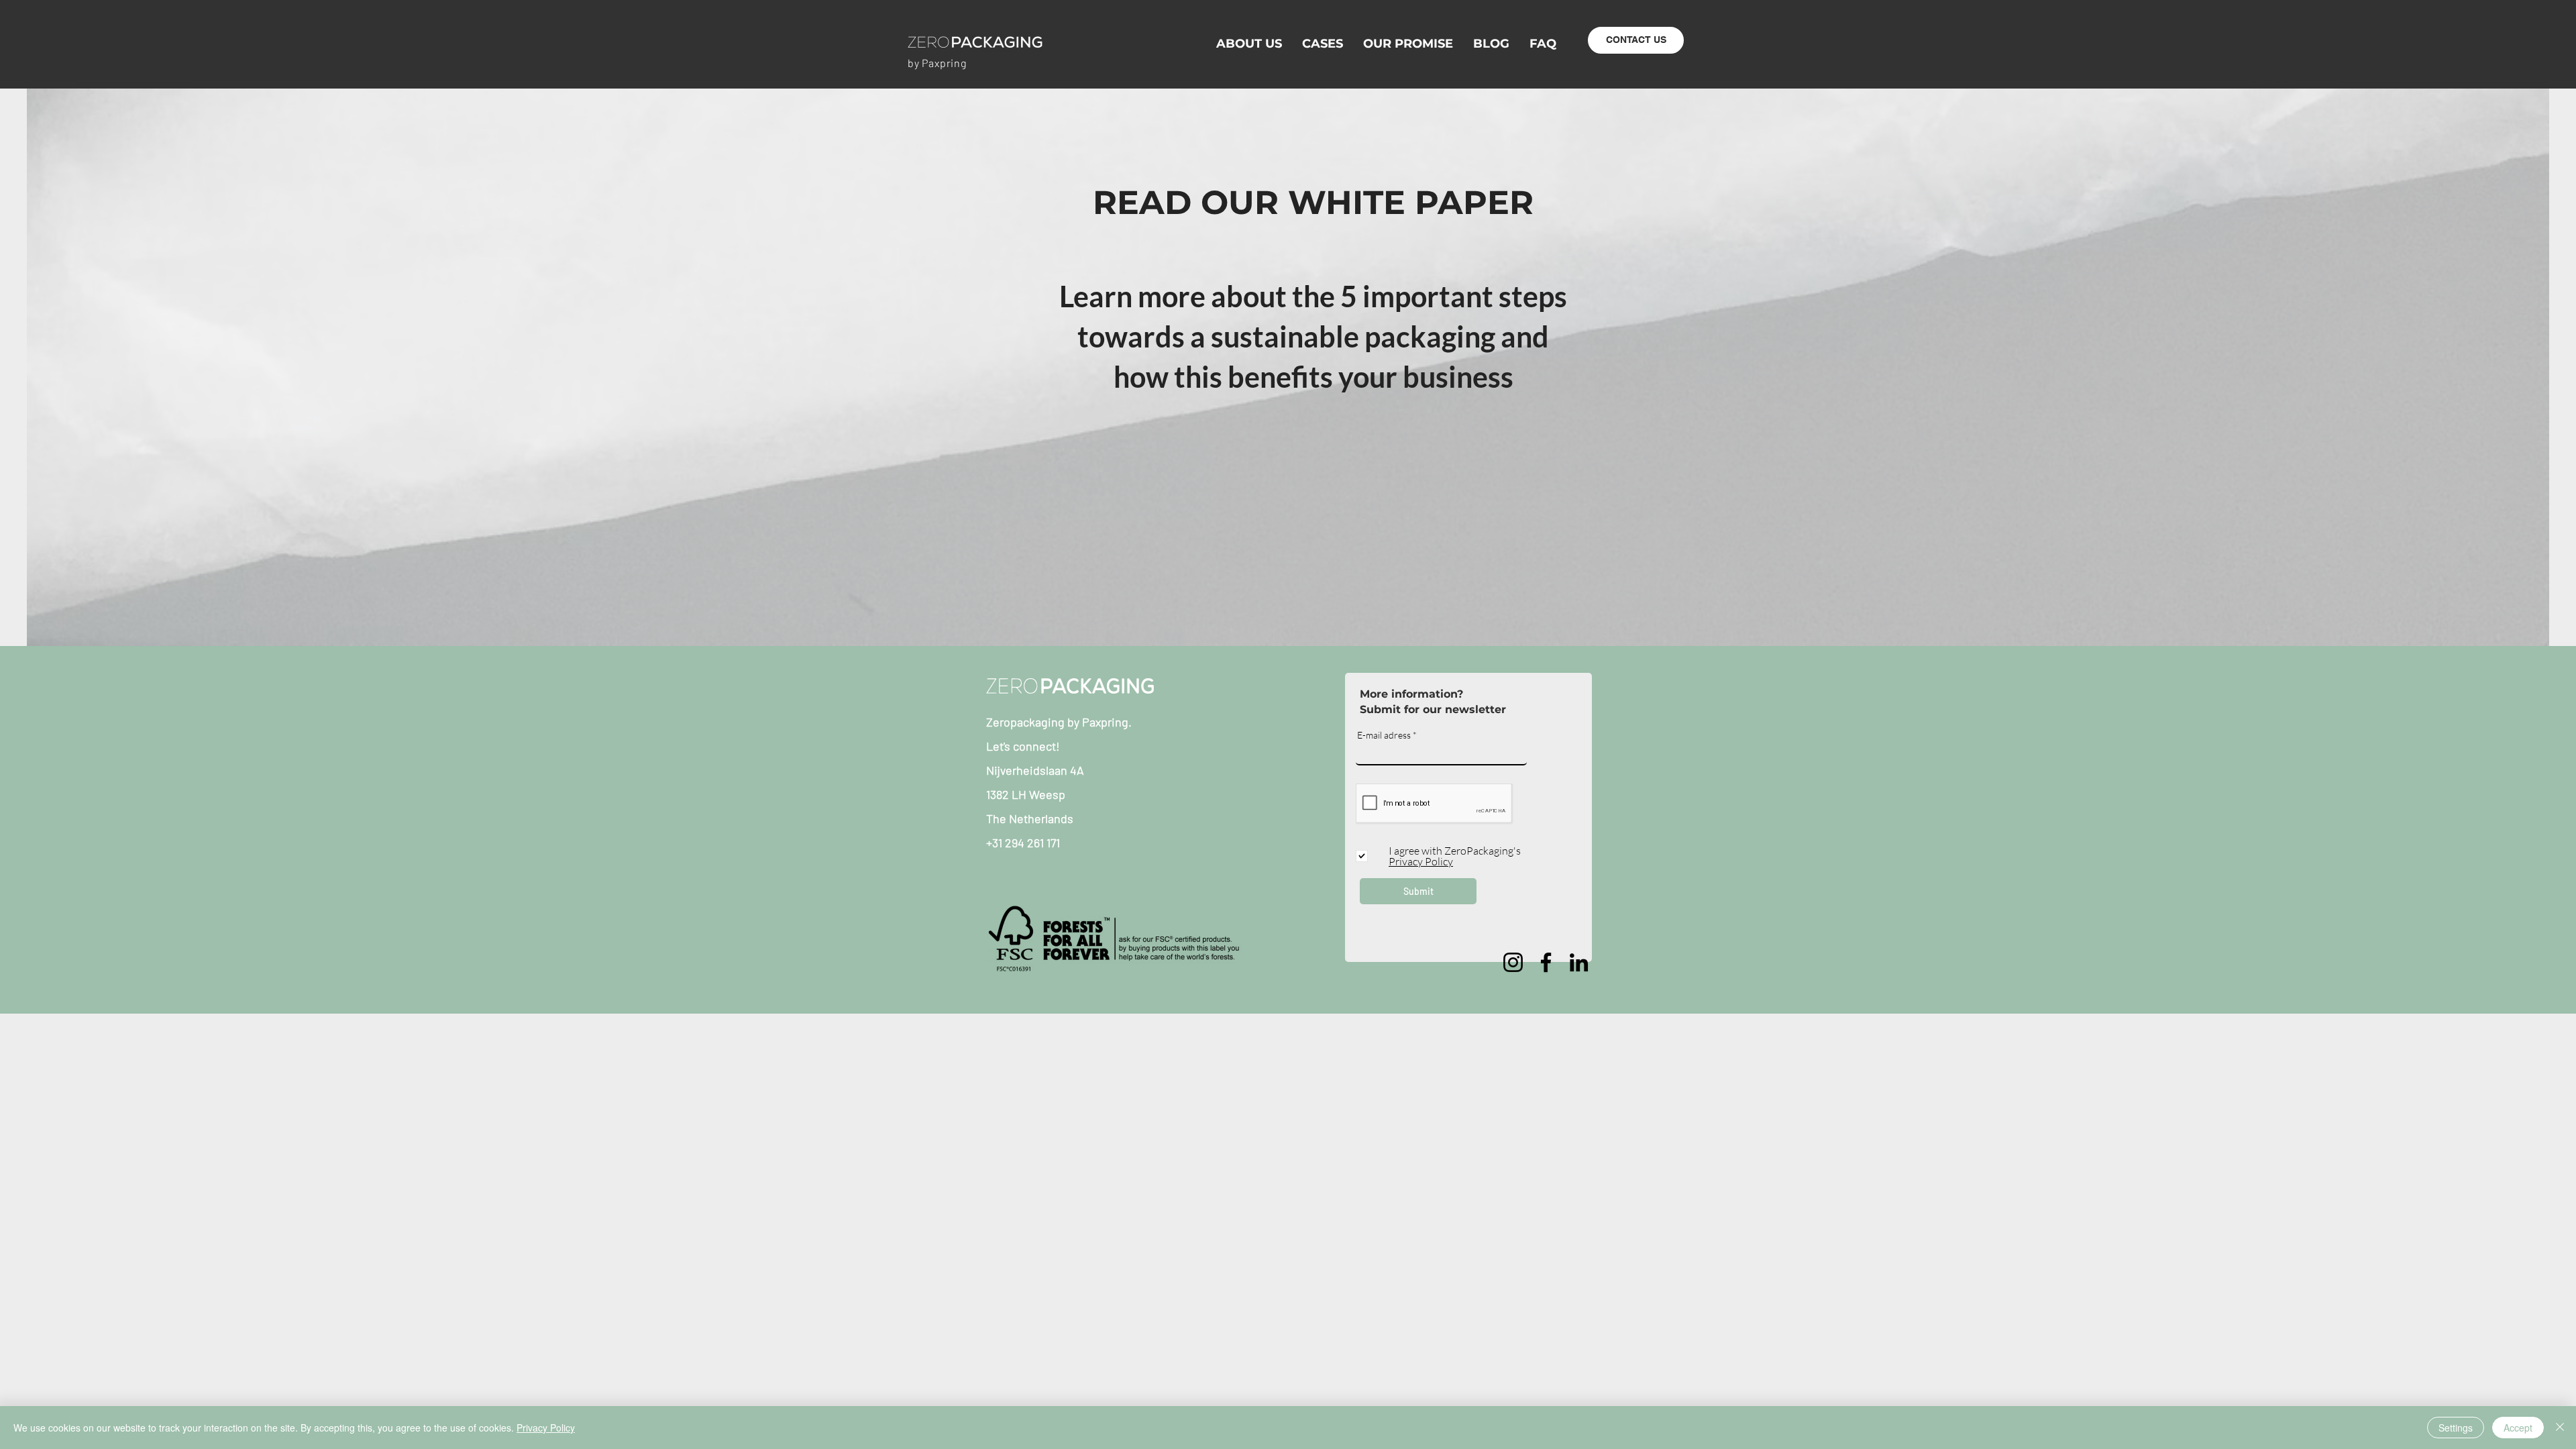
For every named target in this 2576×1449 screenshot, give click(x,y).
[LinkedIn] (1579, 962)
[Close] (2560, 1428)
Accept (2518, 1428)
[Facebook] (1546, 962)
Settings (2456, 1428)
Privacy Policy (546, 1428)
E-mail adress (1384, 735)
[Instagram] (1513, 962)
